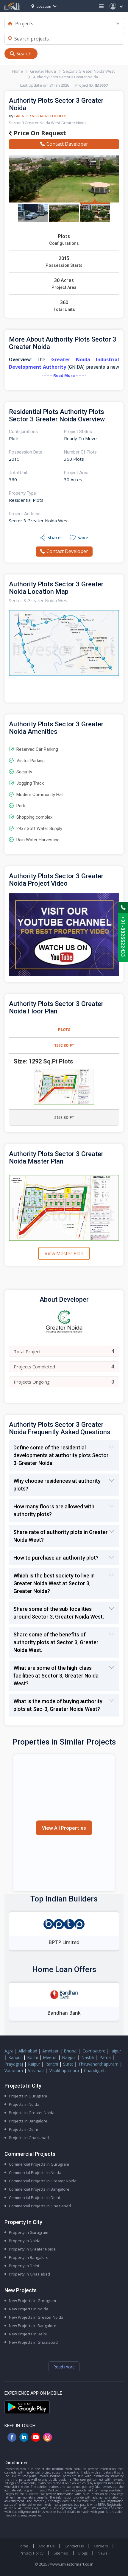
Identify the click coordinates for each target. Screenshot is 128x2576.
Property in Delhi (24, 2266)
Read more (64, 2367)
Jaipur (116, 2051)
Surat (68, 2064)
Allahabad (28, 2051)
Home (18, 71)
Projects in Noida (24, 2104)
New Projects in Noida (29, 2309)
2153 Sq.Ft (64, 1118)
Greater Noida (43, 71)
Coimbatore (94, 2051)
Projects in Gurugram (28, 2096)
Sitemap (61, 2553)
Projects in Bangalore (28, 2121)
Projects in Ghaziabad (29, 2138)
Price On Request (39, 133)
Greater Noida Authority (40, 116)
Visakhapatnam (64, 2070)
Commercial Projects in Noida (35, 2172)
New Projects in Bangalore (33, 2326)
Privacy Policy (32, 2553)
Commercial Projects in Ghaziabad (40, 2206)
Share (54, 538)
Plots (64, 1030)
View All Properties (64, 1828)
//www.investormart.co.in (71, 2564)
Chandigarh (95, 2070)
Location (44, 6)
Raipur (34, 2064)
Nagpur (69, 2057)
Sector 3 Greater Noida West (89, 71)
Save (83, 538)
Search (24, 54)
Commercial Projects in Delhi (34, 2197)
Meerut (50, 2057)
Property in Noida (25, 2241)
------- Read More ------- (64, 376)
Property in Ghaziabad (29, 2274)
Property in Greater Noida (32, 2249)
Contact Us (74, 2546)
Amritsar (50, 2051)
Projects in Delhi (23, 2129)
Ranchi (52, 2064)
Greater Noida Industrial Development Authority (64, 363)
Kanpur (15, 2057)
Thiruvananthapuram (98, 2064)
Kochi (32, 2057)
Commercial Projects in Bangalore (39, 2189)
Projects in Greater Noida (32, 2113)
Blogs (83, 2553)
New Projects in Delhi (28, 2334)
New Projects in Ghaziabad (33, 2342)
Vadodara (14, 2070)
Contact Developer (67, 144)
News (102, 2553)
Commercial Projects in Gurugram (39, 2164)
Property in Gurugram (29, 2232)
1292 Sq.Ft (64, 1045)
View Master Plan (64, 1253)
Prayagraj (14, 2064)
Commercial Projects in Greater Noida (43, 2181)
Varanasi (36, 2070)
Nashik (88, 2057)
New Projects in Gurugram (32, 2301)
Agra (9, 2051)
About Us (46, 2546)
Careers (101, 2546)
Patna (105, 2057)
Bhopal (71, 2051)
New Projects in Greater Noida (36, 2317)
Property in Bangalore (29, 2257)
